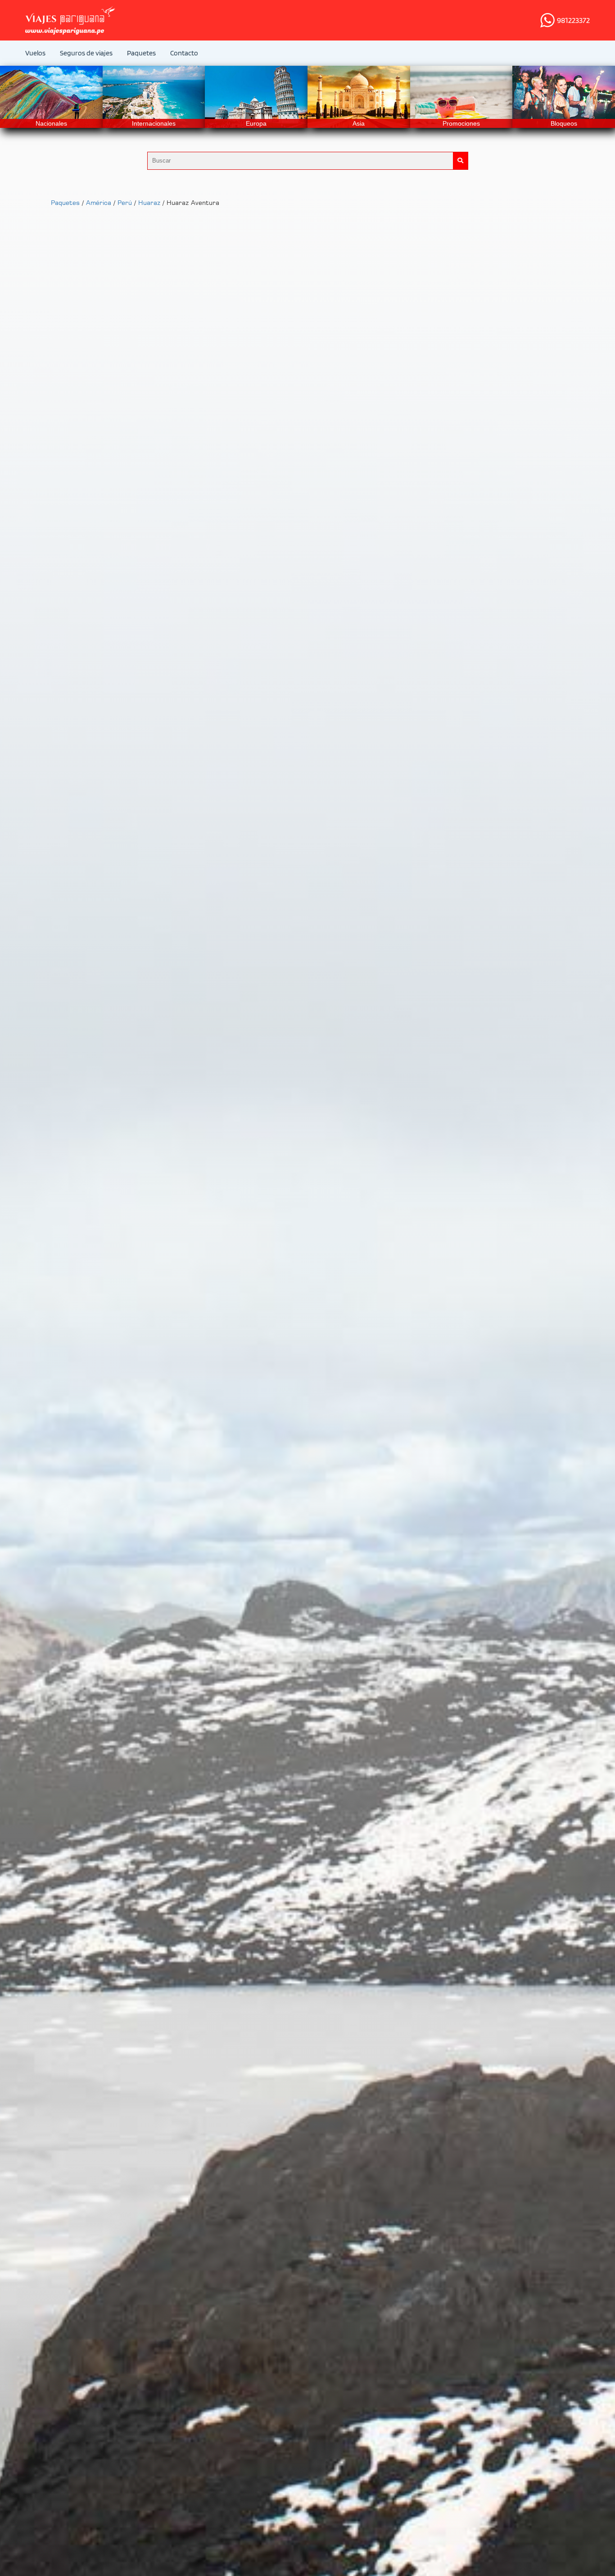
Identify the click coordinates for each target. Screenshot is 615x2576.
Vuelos (35, 53)
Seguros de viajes (86, 53)
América (99, 202)
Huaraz (149, 202)
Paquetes (141, 53)
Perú (125, 202)
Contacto (184, 53)
